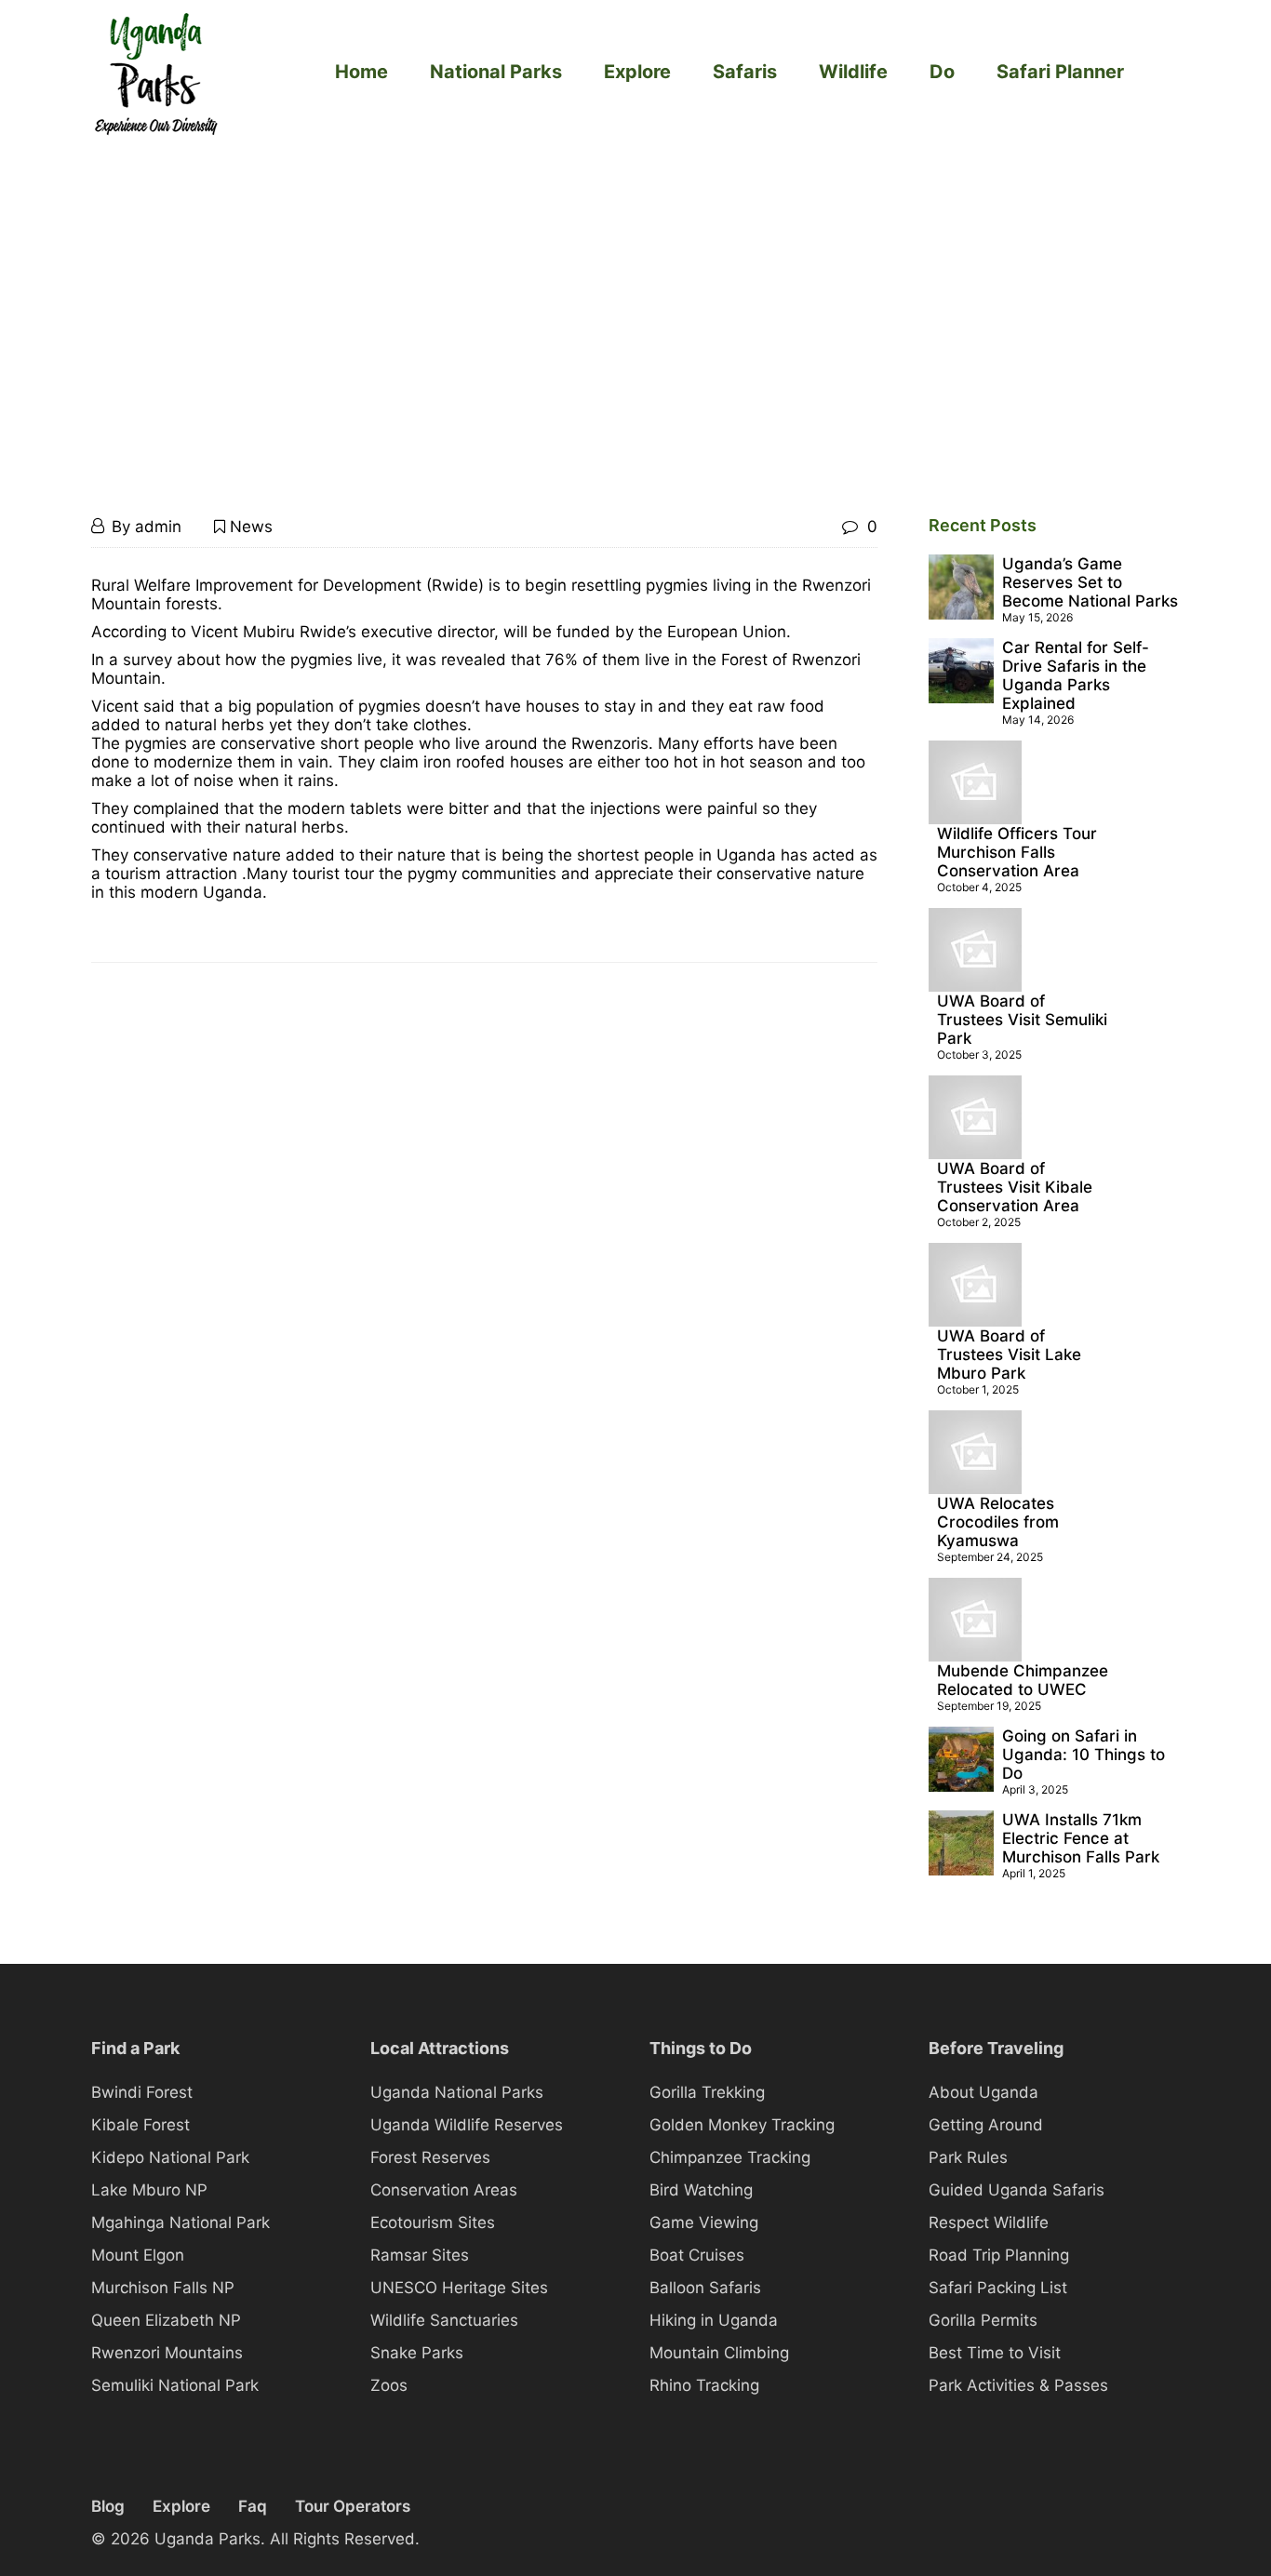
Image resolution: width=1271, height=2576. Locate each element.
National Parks (496, 72)
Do (942, 72)
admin (158, 527)
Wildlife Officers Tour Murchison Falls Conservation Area (1017, 852)
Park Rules (968, 2157)
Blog (108, 2506)
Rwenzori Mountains (167, 2353)
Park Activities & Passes (1018, 2385)
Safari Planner (1060, 72)
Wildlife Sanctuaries (444, 2320)
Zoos (389, 2385)
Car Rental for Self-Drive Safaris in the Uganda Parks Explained (1076, 675)
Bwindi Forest (142, 2092)
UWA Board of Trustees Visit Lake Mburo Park (1009, 1355)
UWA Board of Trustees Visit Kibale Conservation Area (1015, 1187)
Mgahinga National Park (181, 2222)
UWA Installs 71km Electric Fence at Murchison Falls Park (1081, 1838)
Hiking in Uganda (714, 2320)
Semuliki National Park (175, 2385)
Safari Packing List (998, 2288)
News (251, 527)
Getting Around (986, 2125)
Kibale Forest (140, 2125)
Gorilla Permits (983, 2320)
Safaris (745, 72)
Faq (253, 2506)
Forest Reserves (430, 2157)
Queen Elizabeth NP (166, 2320)
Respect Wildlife (989, 2222)
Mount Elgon (138, 2255)
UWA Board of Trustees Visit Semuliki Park (1022, 1020)
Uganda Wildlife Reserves (467, 2125)
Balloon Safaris (705, 2288)
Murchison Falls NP (163, 2288)
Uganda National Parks (457, 2092)
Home (361, 72)
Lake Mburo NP (149, 2190)
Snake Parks (417, 2353)
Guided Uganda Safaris (1017, 2190)
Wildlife (853, 72)
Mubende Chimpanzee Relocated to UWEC (1023, 1680)
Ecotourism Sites (433, 2222)
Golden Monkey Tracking (742, 2125)
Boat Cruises (697, 2255)
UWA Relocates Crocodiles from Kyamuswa (998, 1522)
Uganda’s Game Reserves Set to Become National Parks (1090, 582)
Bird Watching (701, 2190)
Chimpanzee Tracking (730, 2157)
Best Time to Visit (995, 2353)
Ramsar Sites (420, 2255)
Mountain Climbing (719, 2353)
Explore (637, 72)
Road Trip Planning (999, 2255)
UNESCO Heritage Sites (459, 2288)
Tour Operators (353, 2506)
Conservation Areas (444, 2190)
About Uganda (983, 2092)
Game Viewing (704, 2222)
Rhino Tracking (704, 2385)
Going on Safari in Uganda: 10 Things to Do (1084, 1755)
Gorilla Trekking (707, 2092)
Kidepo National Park (170, 2157)
